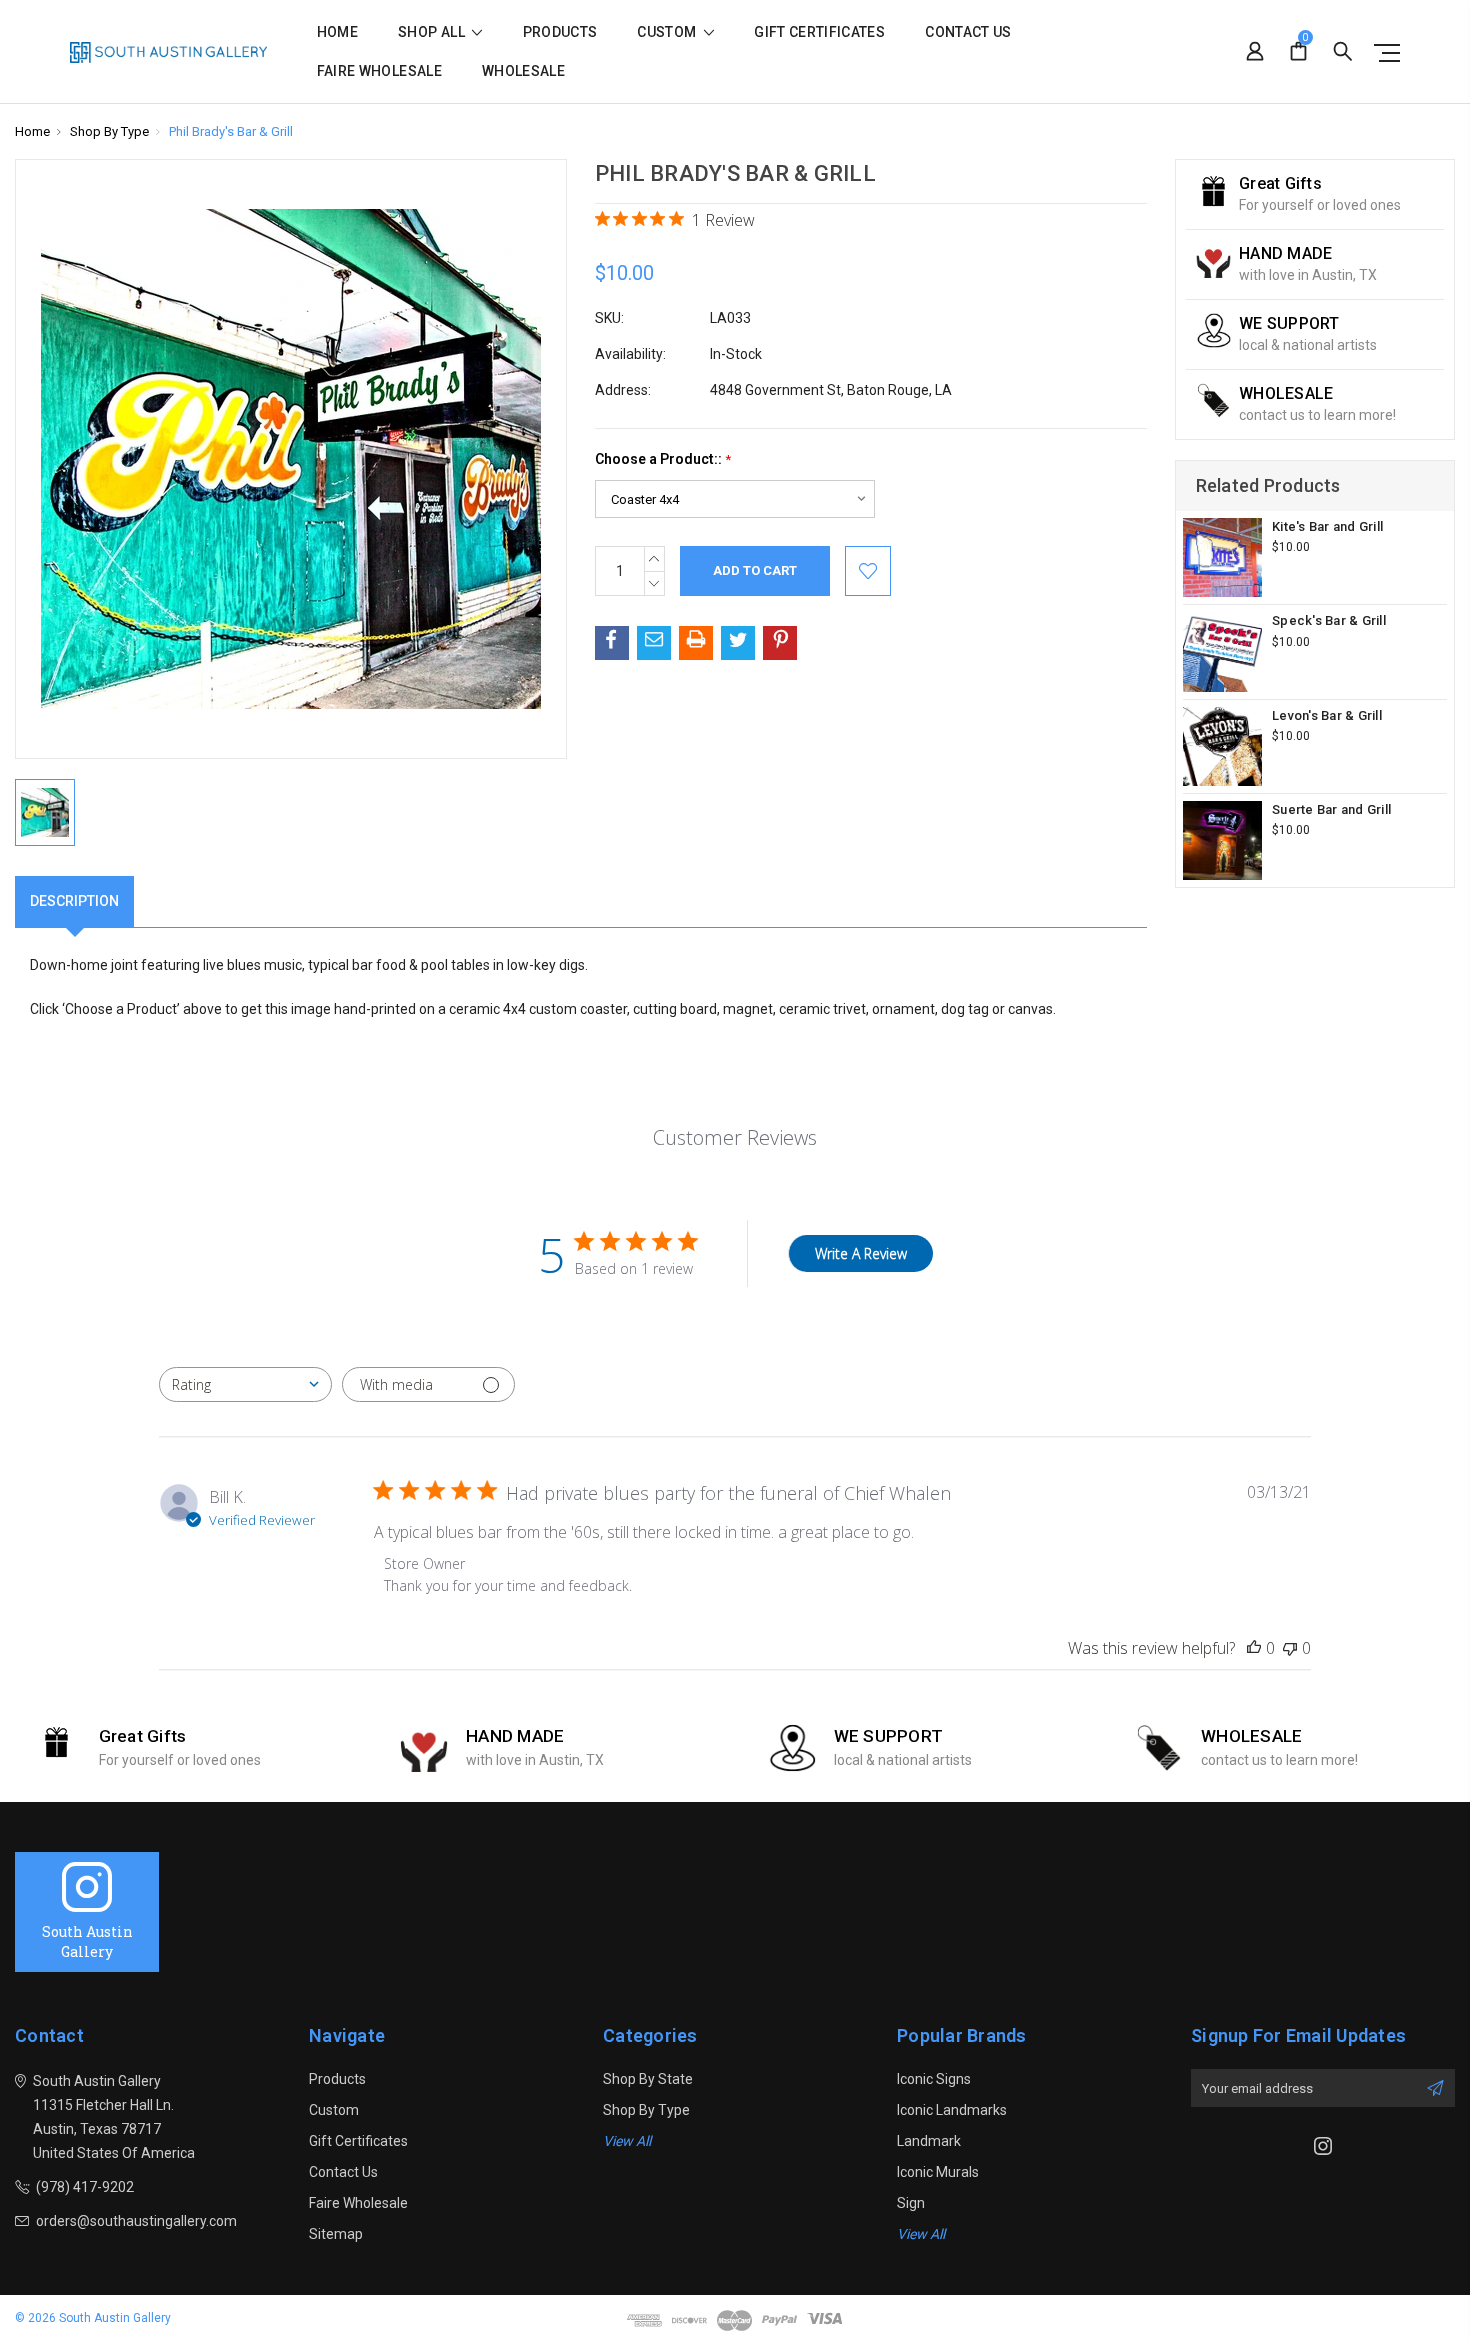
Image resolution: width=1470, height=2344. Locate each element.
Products (560, 32)
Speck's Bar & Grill (1329, 620)
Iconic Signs (934, 2079)
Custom (668, 32)
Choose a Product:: (663, 459)
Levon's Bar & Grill (1327, 715)
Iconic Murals (938, 2172)
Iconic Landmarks (952, 2110)
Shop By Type (646, 2110)
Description (74, 901)
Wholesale (523, 71)
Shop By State (648, 2079)
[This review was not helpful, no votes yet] (1290, 1648)
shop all (433, 32)
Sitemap (336, 2234)
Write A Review (861, 1253)
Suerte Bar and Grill (1331, 809)
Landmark (929, 2141)
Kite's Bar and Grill (1327, 526)
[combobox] (245, 1384)
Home (337, 32)
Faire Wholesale (379, 71)
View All (627, 2141)
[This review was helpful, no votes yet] (1254, 1648)
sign (911, 2203)
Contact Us (968, 32)
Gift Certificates (819, 32)
